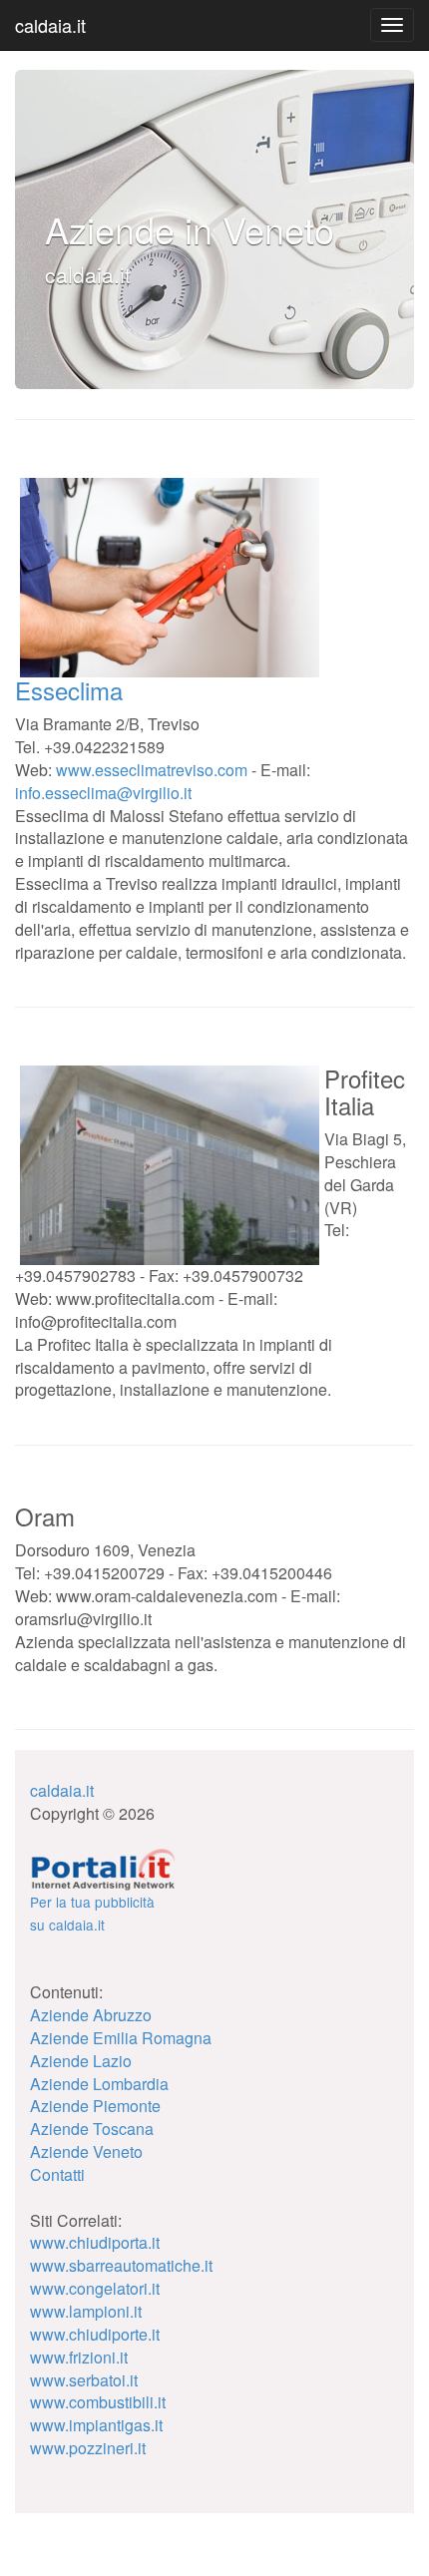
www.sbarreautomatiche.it (121, 2265)
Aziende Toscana (92, 2129)
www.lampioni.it (86, 2311)
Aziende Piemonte (95, 2106)
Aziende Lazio (81, 2061)
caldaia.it (50, 25)
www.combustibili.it (98, 2402)
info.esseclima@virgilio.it (103, 793)
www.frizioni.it (79, 2357)
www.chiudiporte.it (95, 2334)
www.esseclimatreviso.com (152, 770)
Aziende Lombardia (99, 2084)
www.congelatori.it (95, 2288)
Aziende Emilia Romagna (121, 2038)
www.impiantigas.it (96, 2425)
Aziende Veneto (86, 2151)
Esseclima (69, 690)
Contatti (57, 2174)
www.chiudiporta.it (95, 2242)
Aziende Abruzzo (91, 2015)
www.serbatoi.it (84, 2380)
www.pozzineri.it (88, 2448)
